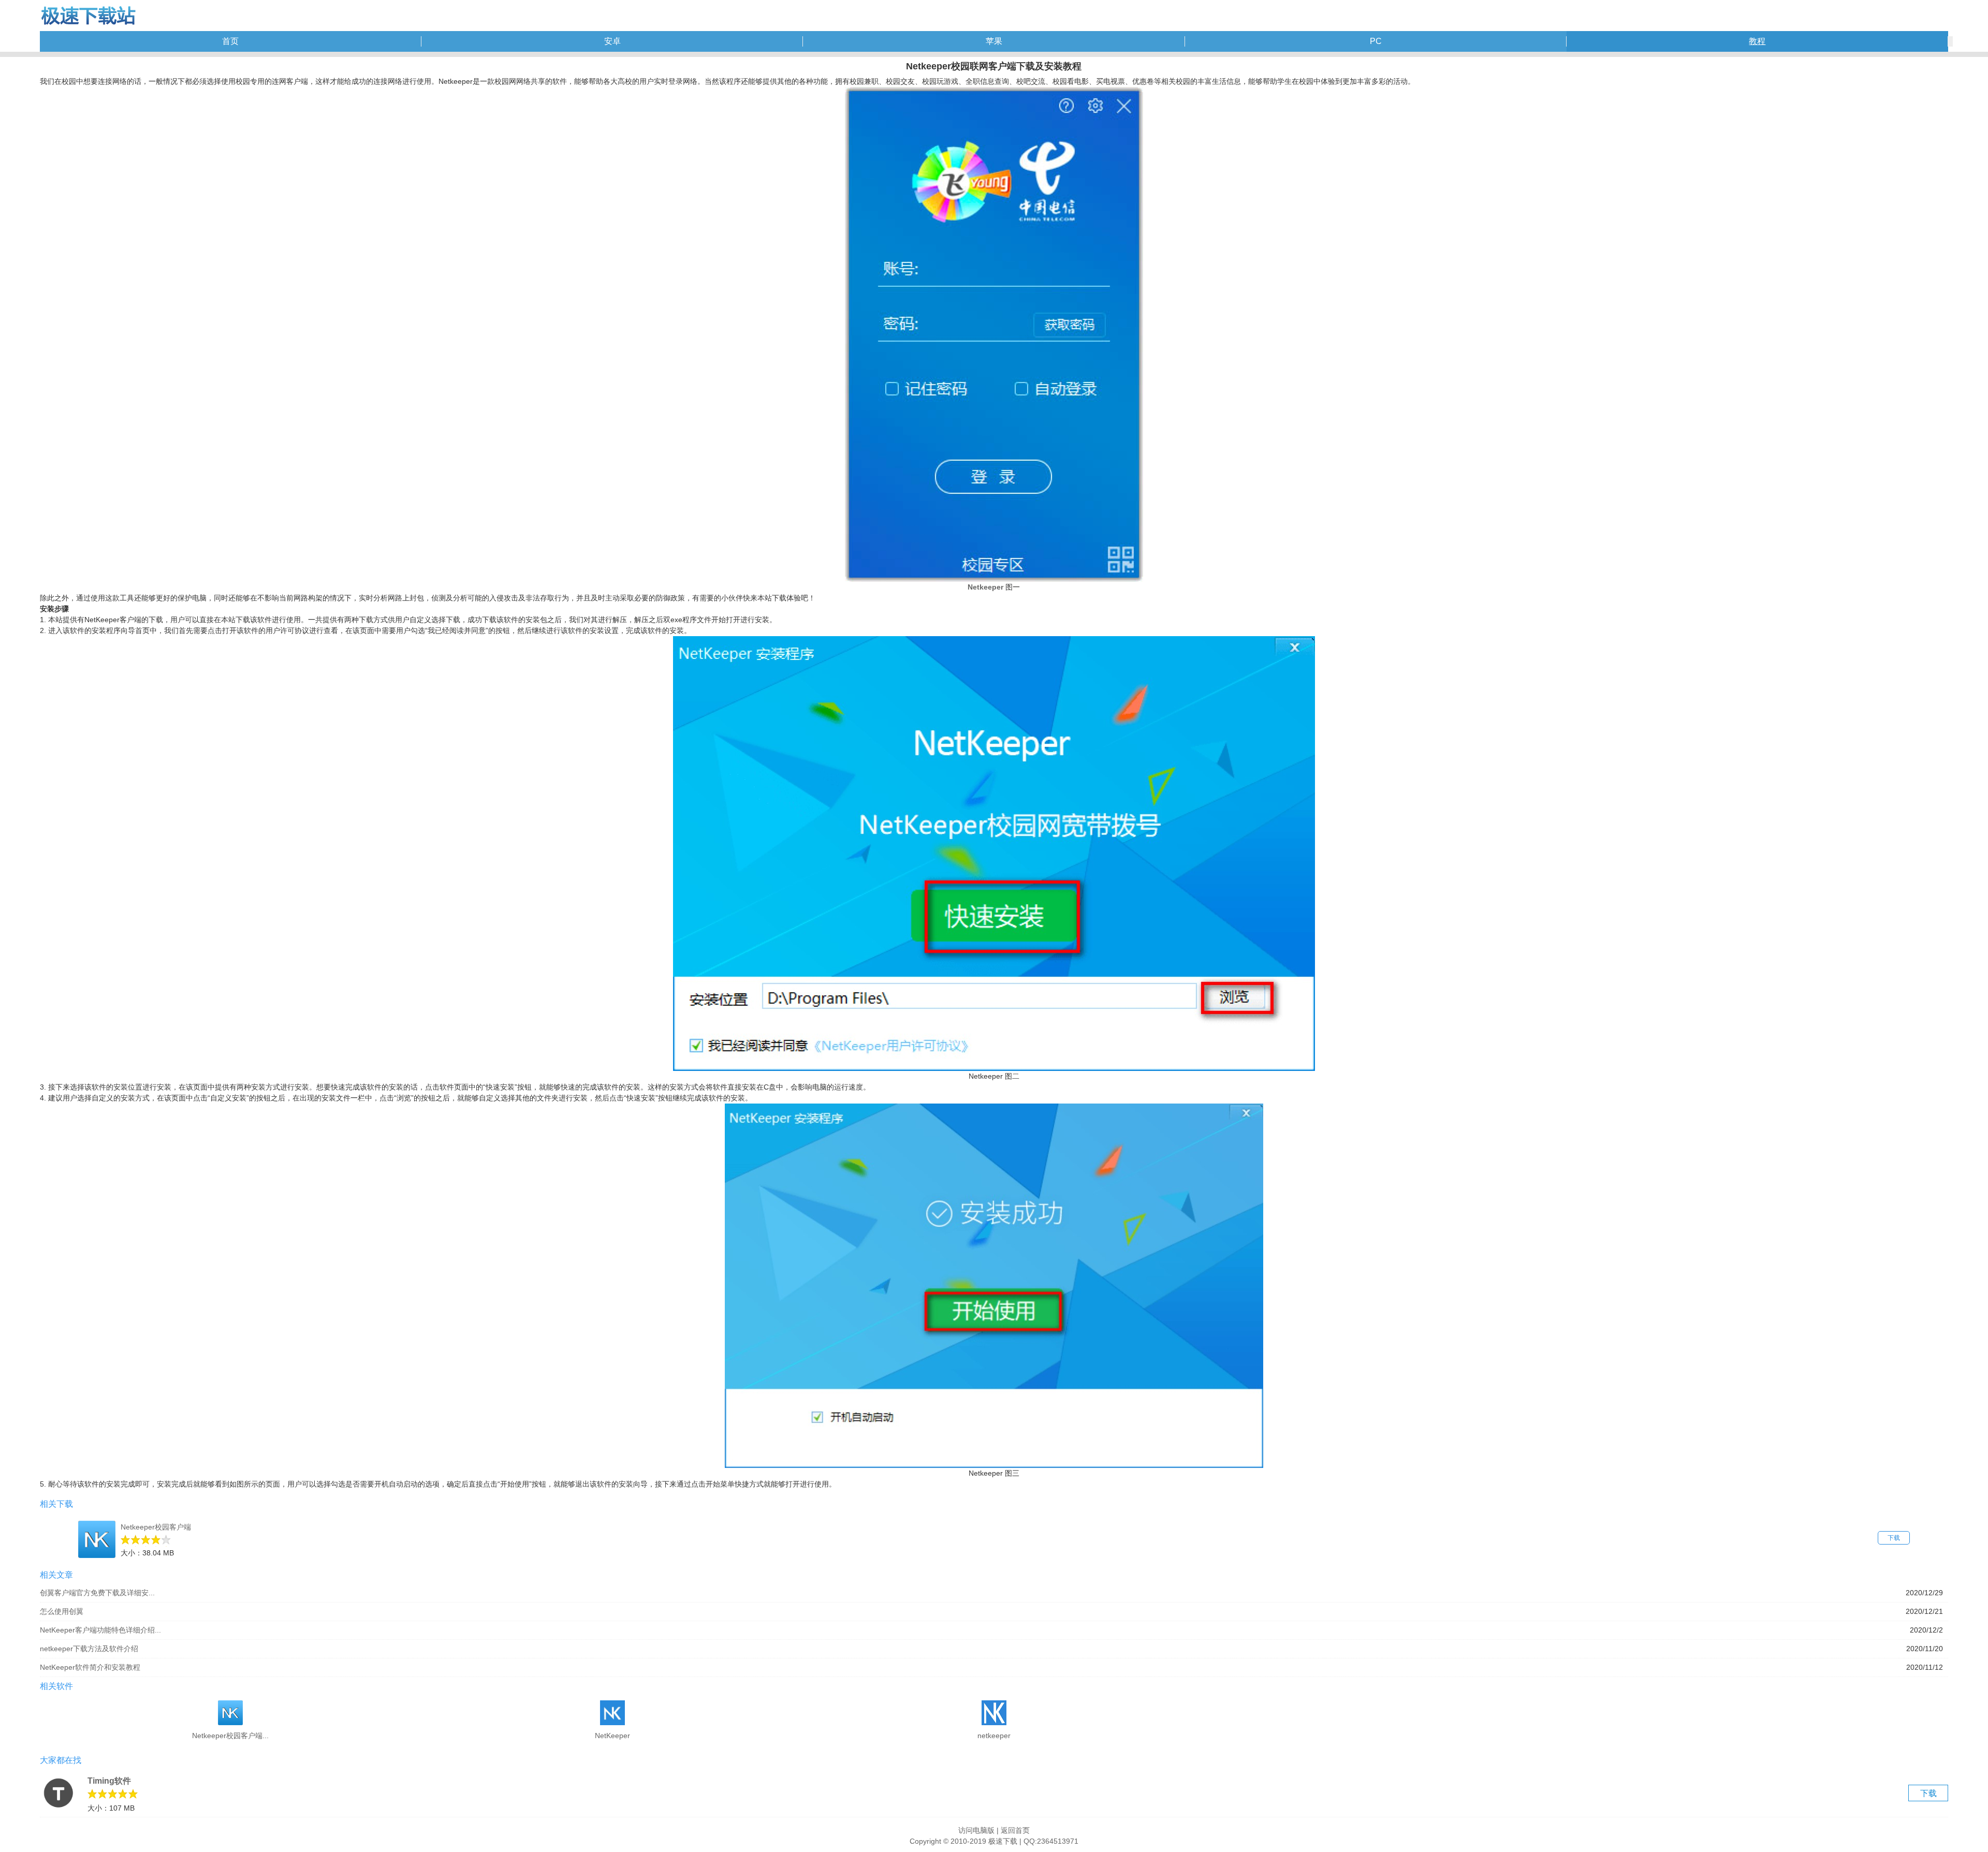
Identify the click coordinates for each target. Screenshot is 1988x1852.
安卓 (612, 41)
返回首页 (1015, 1830)
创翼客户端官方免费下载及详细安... (97, 1593)
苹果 (994, 41)
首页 (230, 41)
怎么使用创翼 (62, 1611)
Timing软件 (109, 1781)
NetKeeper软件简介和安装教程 (90, 1667)
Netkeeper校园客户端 (156, 1527)
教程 (1757, 41)
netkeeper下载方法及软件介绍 (89, 1649)
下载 (1894, 1538)
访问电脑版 (976, 1830)
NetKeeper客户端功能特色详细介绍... (100, 1630)
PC (1376, 41)
